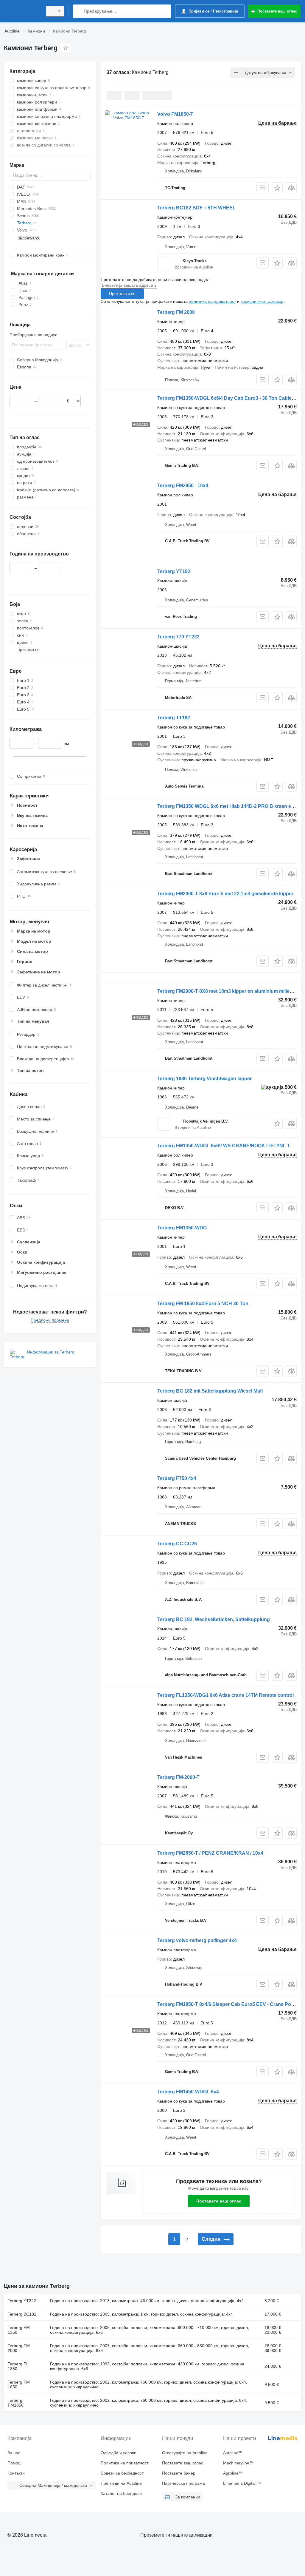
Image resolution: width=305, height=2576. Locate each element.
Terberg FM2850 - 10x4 (183, 486)
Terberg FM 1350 (19, 2330)
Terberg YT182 (174, 571)
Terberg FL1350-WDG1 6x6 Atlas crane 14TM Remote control (225, 1695)
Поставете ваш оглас (219, 2201)
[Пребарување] (79, 11)
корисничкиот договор (262, 301)
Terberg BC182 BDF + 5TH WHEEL (196, 208)
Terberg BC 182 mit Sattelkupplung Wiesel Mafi (210, 1391)
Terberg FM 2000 (176, 312)
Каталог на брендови (121, 2493)
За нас (14, 2453)
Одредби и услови (119, 2453)
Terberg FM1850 (16, 2403)
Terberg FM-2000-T (178, 1777)
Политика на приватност (125, 2463)
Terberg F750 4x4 (177, 1478)
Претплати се (122, 294)
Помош (14, 2463)
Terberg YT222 (22, 2301)
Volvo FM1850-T (175, 114)
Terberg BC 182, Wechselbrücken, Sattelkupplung (214, 1619)
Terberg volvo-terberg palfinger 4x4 (197, 1940)
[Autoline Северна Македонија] (22, 11)
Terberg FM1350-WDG (182, 1228)
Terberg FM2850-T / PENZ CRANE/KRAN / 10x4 (210, 1853)
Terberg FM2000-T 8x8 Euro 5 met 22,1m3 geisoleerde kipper (225, 894)
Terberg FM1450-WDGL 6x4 (188, 2092)
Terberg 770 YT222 (178, 637)
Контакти (16, 2473)
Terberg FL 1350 (18, 2366)
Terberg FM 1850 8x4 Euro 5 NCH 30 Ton (203, 1304)
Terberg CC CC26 (177, 1544)
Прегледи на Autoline (121, 2483)
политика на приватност (212, 301)
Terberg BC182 (22, 2314)
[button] (277, 188)
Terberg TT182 (174, 718)
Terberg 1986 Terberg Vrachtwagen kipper (204, 1079)
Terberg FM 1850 (19, 2384)
